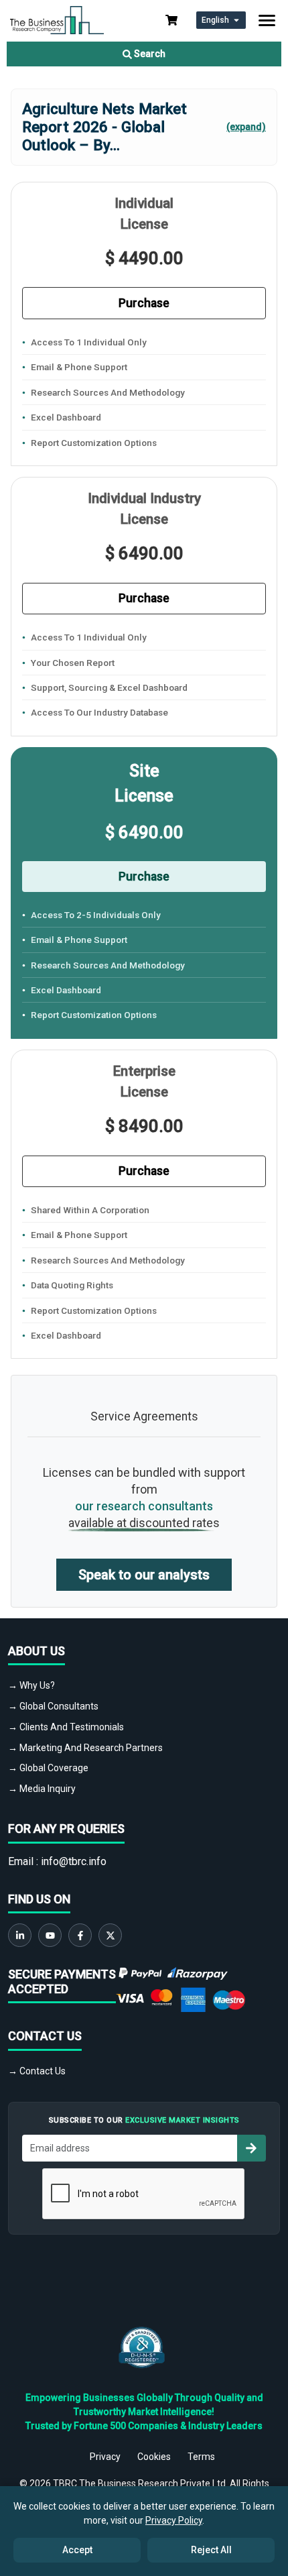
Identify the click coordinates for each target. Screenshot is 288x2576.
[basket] (171, 20)
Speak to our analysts (144, 1575)
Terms (201, 2457)
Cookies (154, 2457)
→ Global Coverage (48, 1768)
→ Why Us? (31, 1685)
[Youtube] (50, 1935)
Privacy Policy (174, 2520)
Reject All (211, 2550)
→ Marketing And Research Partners (85, 1748)
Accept (77, 2550)
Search (149, 54)
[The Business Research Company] (57, 19)
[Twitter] (110, 1935)
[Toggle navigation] (267, 20)
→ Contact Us (37, 2071)
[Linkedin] (20, 1935)
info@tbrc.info (74, 1861)
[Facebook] (80, 1935)
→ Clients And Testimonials (66, 1727)
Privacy (105, 2457)
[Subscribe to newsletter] (251, 2148)
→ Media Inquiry (42, 1789)
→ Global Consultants (53, 1706)
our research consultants (144, 1506)
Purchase (144, 303)
